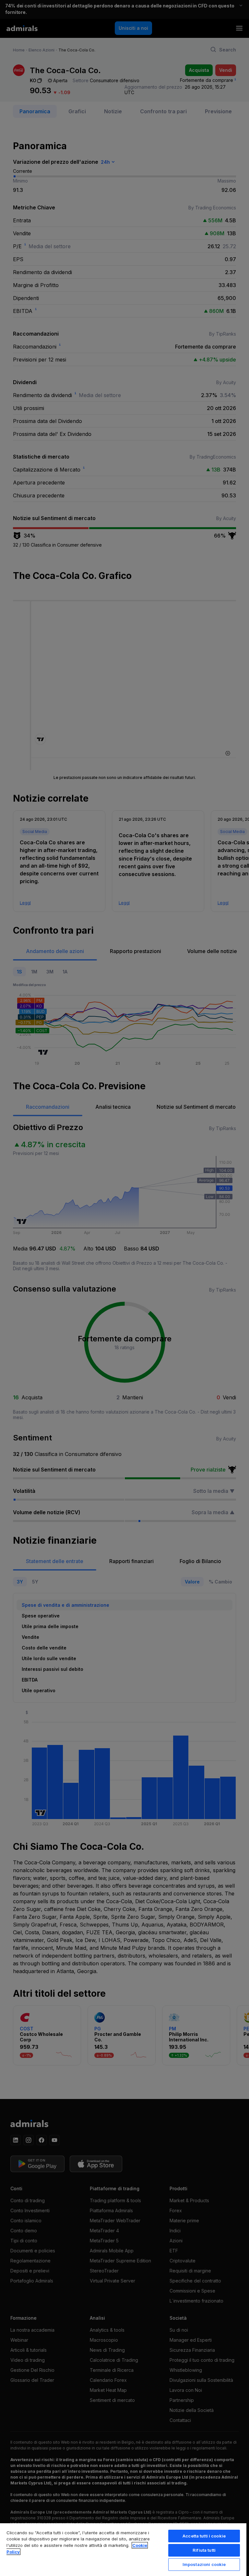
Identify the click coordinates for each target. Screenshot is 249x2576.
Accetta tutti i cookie (204, 2536)
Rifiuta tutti (204, 2550)
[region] (123, 2549)
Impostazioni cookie (204, 2564)
